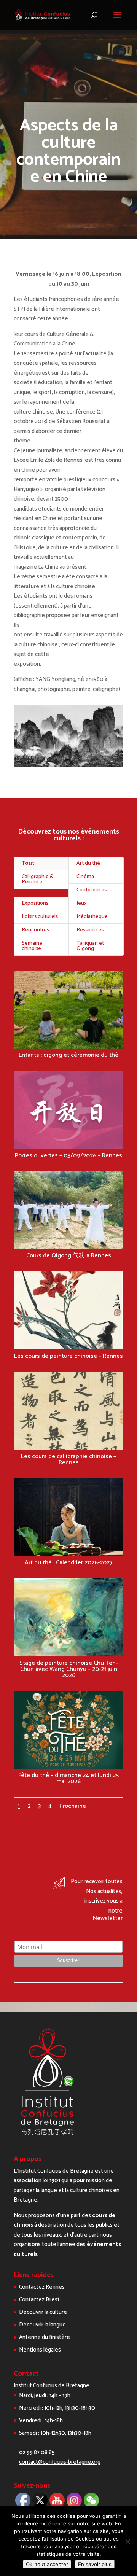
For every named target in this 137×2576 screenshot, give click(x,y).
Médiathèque (92, 917)
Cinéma (85, 877)
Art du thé (88, 863)
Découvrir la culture (43, 2312)
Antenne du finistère (45, 2337)
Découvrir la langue (42, 2325)
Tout (28, 863)
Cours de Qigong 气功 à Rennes (69, 1256)
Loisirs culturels (40, 917)
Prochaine (73, 1806)
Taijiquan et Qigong (90, 946)
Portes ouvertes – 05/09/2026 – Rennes (68, 1156)
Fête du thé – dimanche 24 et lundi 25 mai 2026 (68, 1778)
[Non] (127, 2541)
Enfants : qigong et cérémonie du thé (68, 1055)
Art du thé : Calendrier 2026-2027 (68, 1563)
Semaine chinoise (32, 946)
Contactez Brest (39, 2300)
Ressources (90, 930)
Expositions (35, 903)
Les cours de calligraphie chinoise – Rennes (68, 1460)
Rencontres (35, 930)
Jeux (82, 903)
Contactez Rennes (42, 2287)
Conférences (92, 890)
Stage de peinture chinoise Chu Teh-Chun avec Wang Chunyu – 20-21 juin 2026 (68, 1669)
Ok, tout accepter (47, 2564)
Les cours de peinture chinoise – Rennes (68, 1356)
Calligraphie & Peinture (38, 879)
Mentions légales (40, 2350)
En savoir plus (95, 2564)
